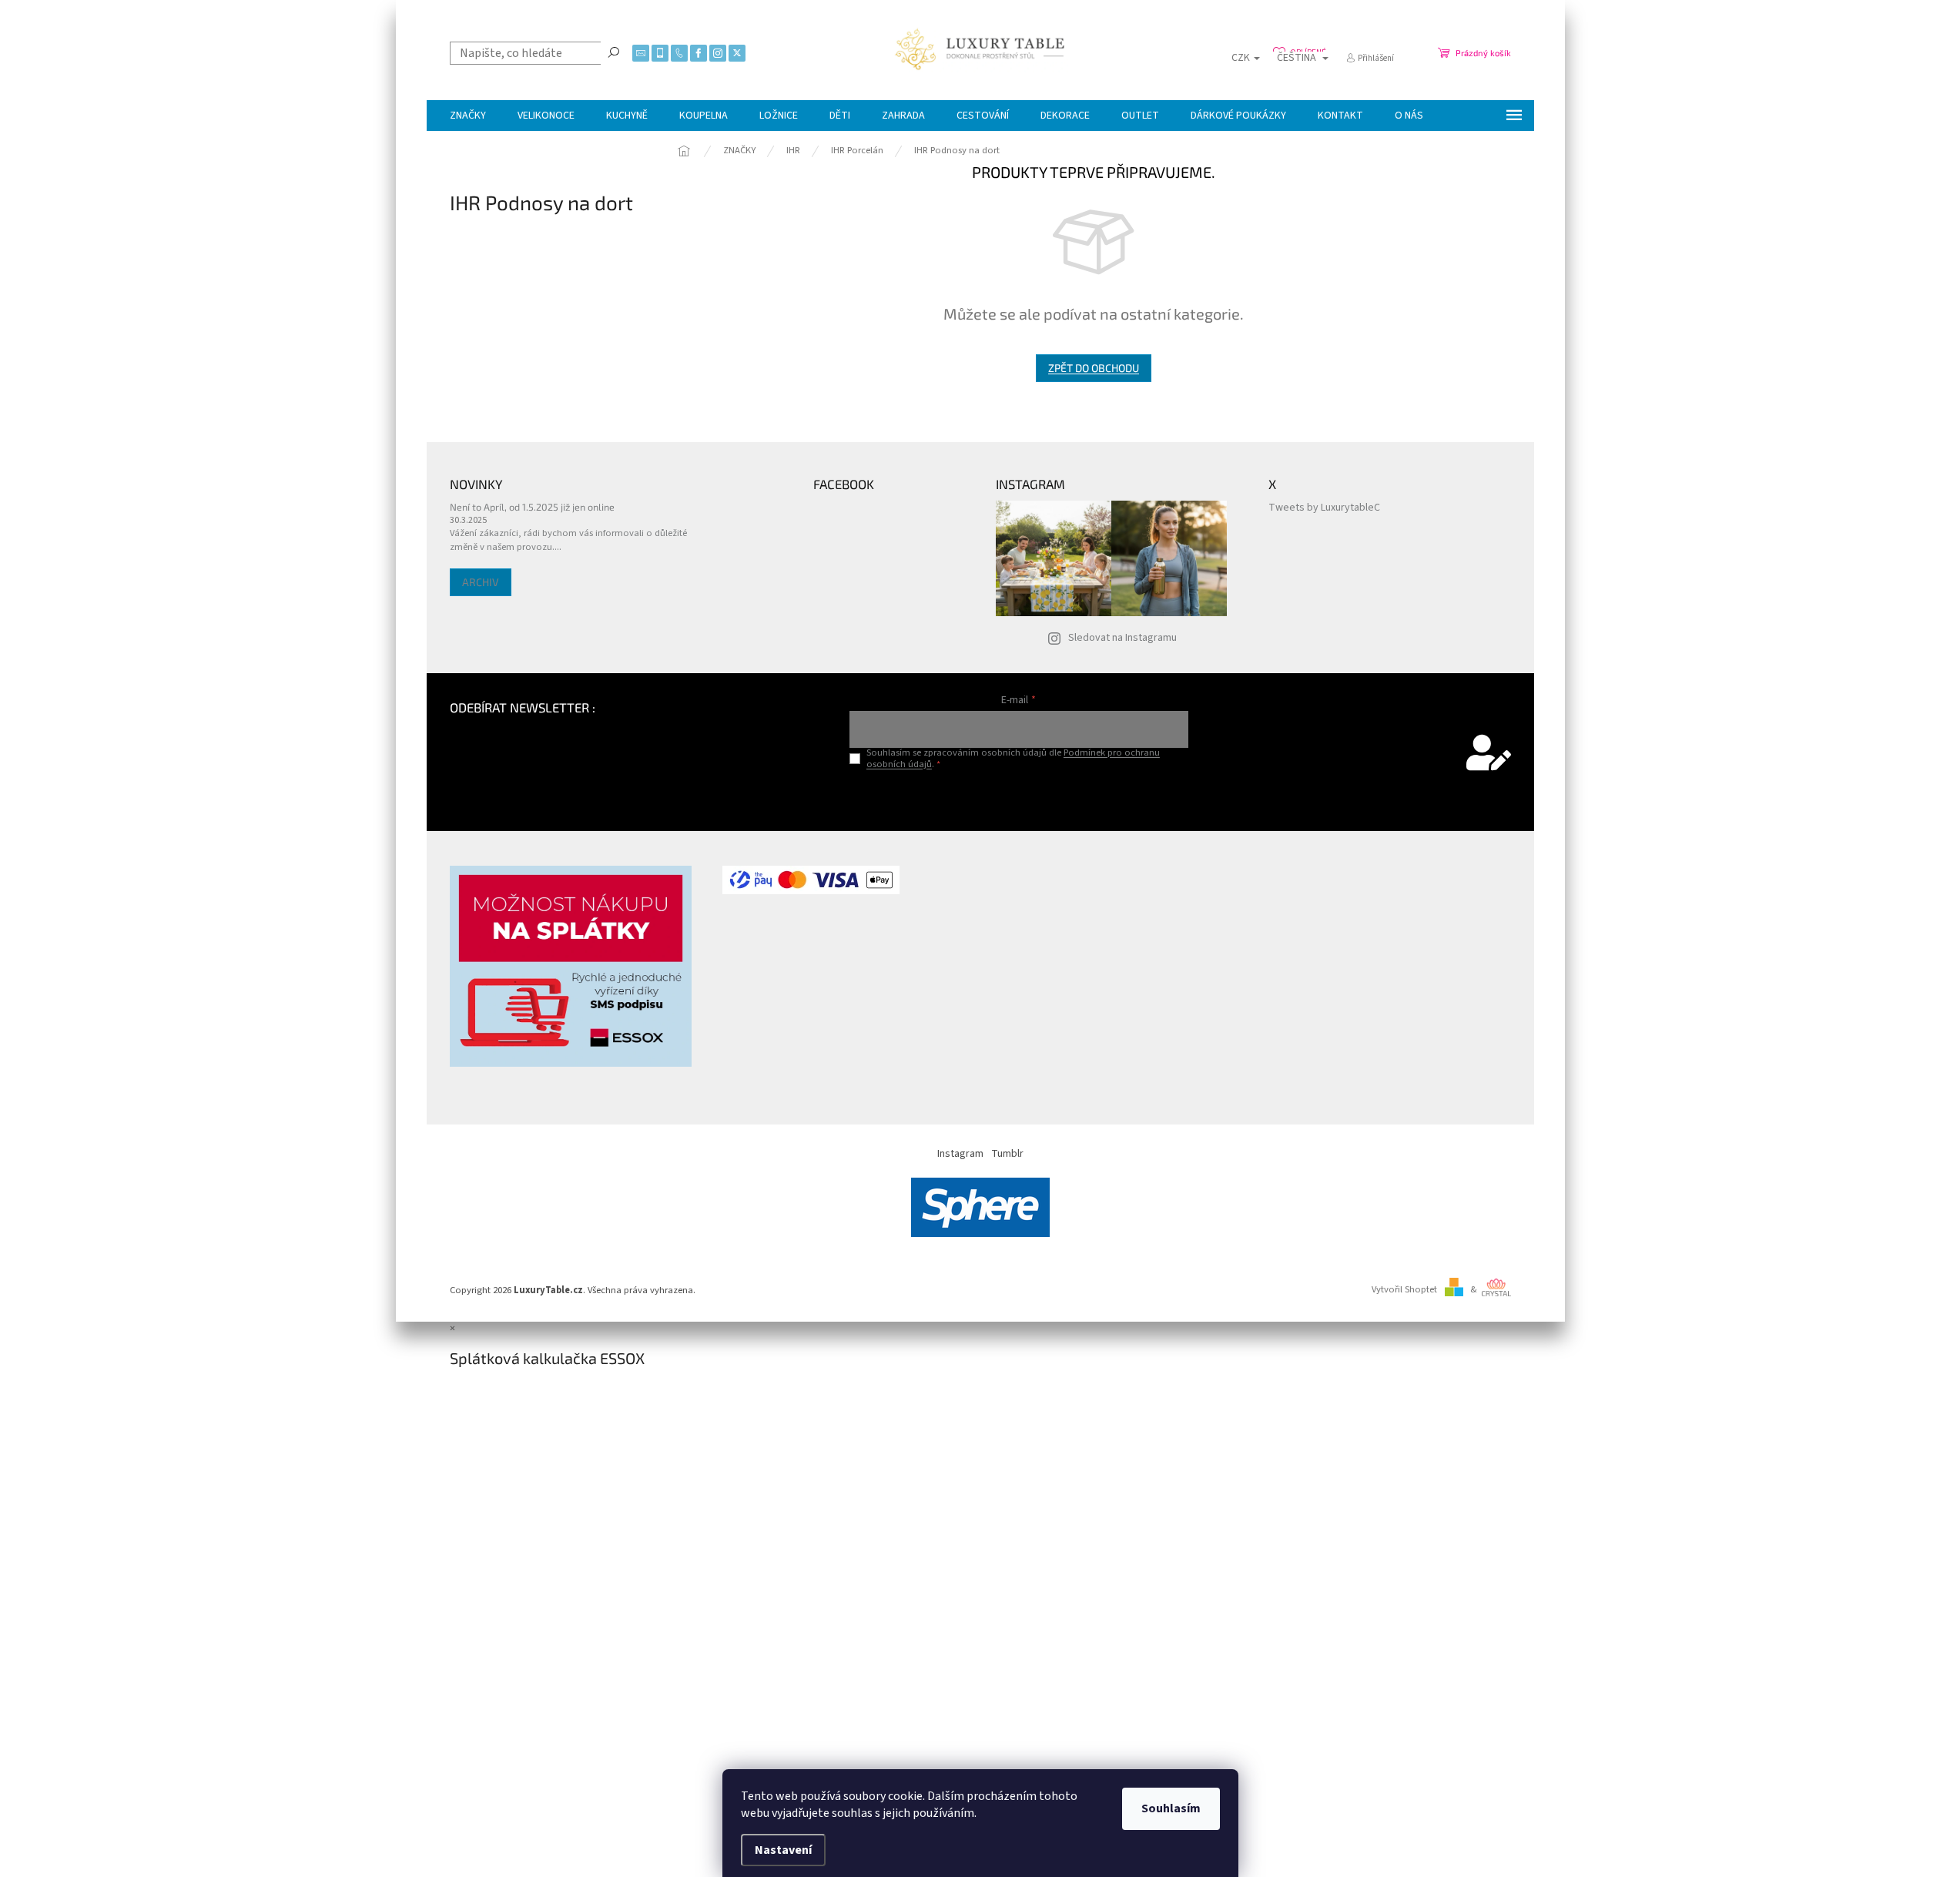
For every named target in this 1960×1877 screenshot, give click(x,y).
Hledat (614, 52)
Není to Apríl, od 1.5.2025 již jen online (532, 507)
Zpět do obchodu (1094, 368)
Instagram (960, 1154)
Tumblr (1007, 1154)
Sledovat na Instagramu (1122, 638)
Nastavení (783, 1850)
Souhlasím (1171, 1808)
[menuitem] (468, 116)
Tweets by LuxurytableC (1324, 508)
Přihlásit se (1019, 796)
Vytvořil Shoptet (1404, 1289)
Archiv (481, 582)
